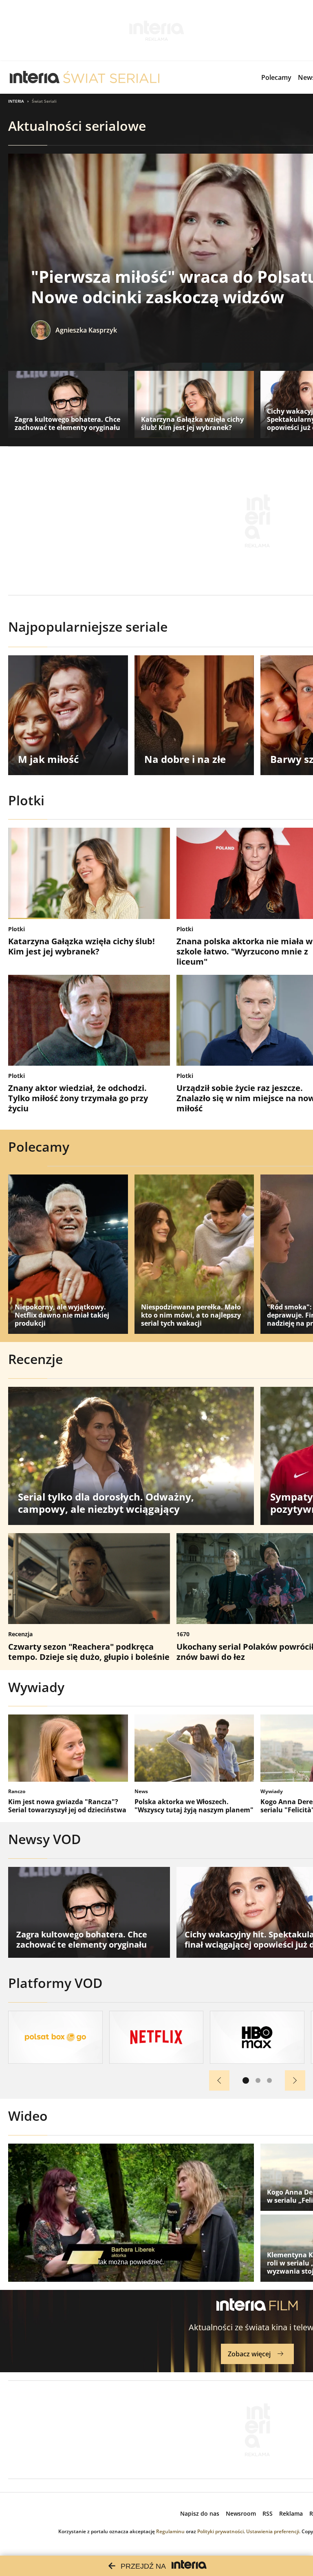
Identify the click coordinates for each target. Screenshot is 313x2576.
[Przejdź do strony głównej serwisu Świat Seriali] (111, 77)
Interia (16, 101)
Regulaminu (170, 2531)
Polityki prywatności (220, 2531)
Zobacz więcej (249, 2354)
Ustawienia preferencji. (273, 2531)
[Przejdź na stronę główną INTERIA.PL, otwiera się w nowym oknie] (35, 77)
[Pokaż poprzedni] (219, 2080)
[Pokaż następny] (295, 2080)
